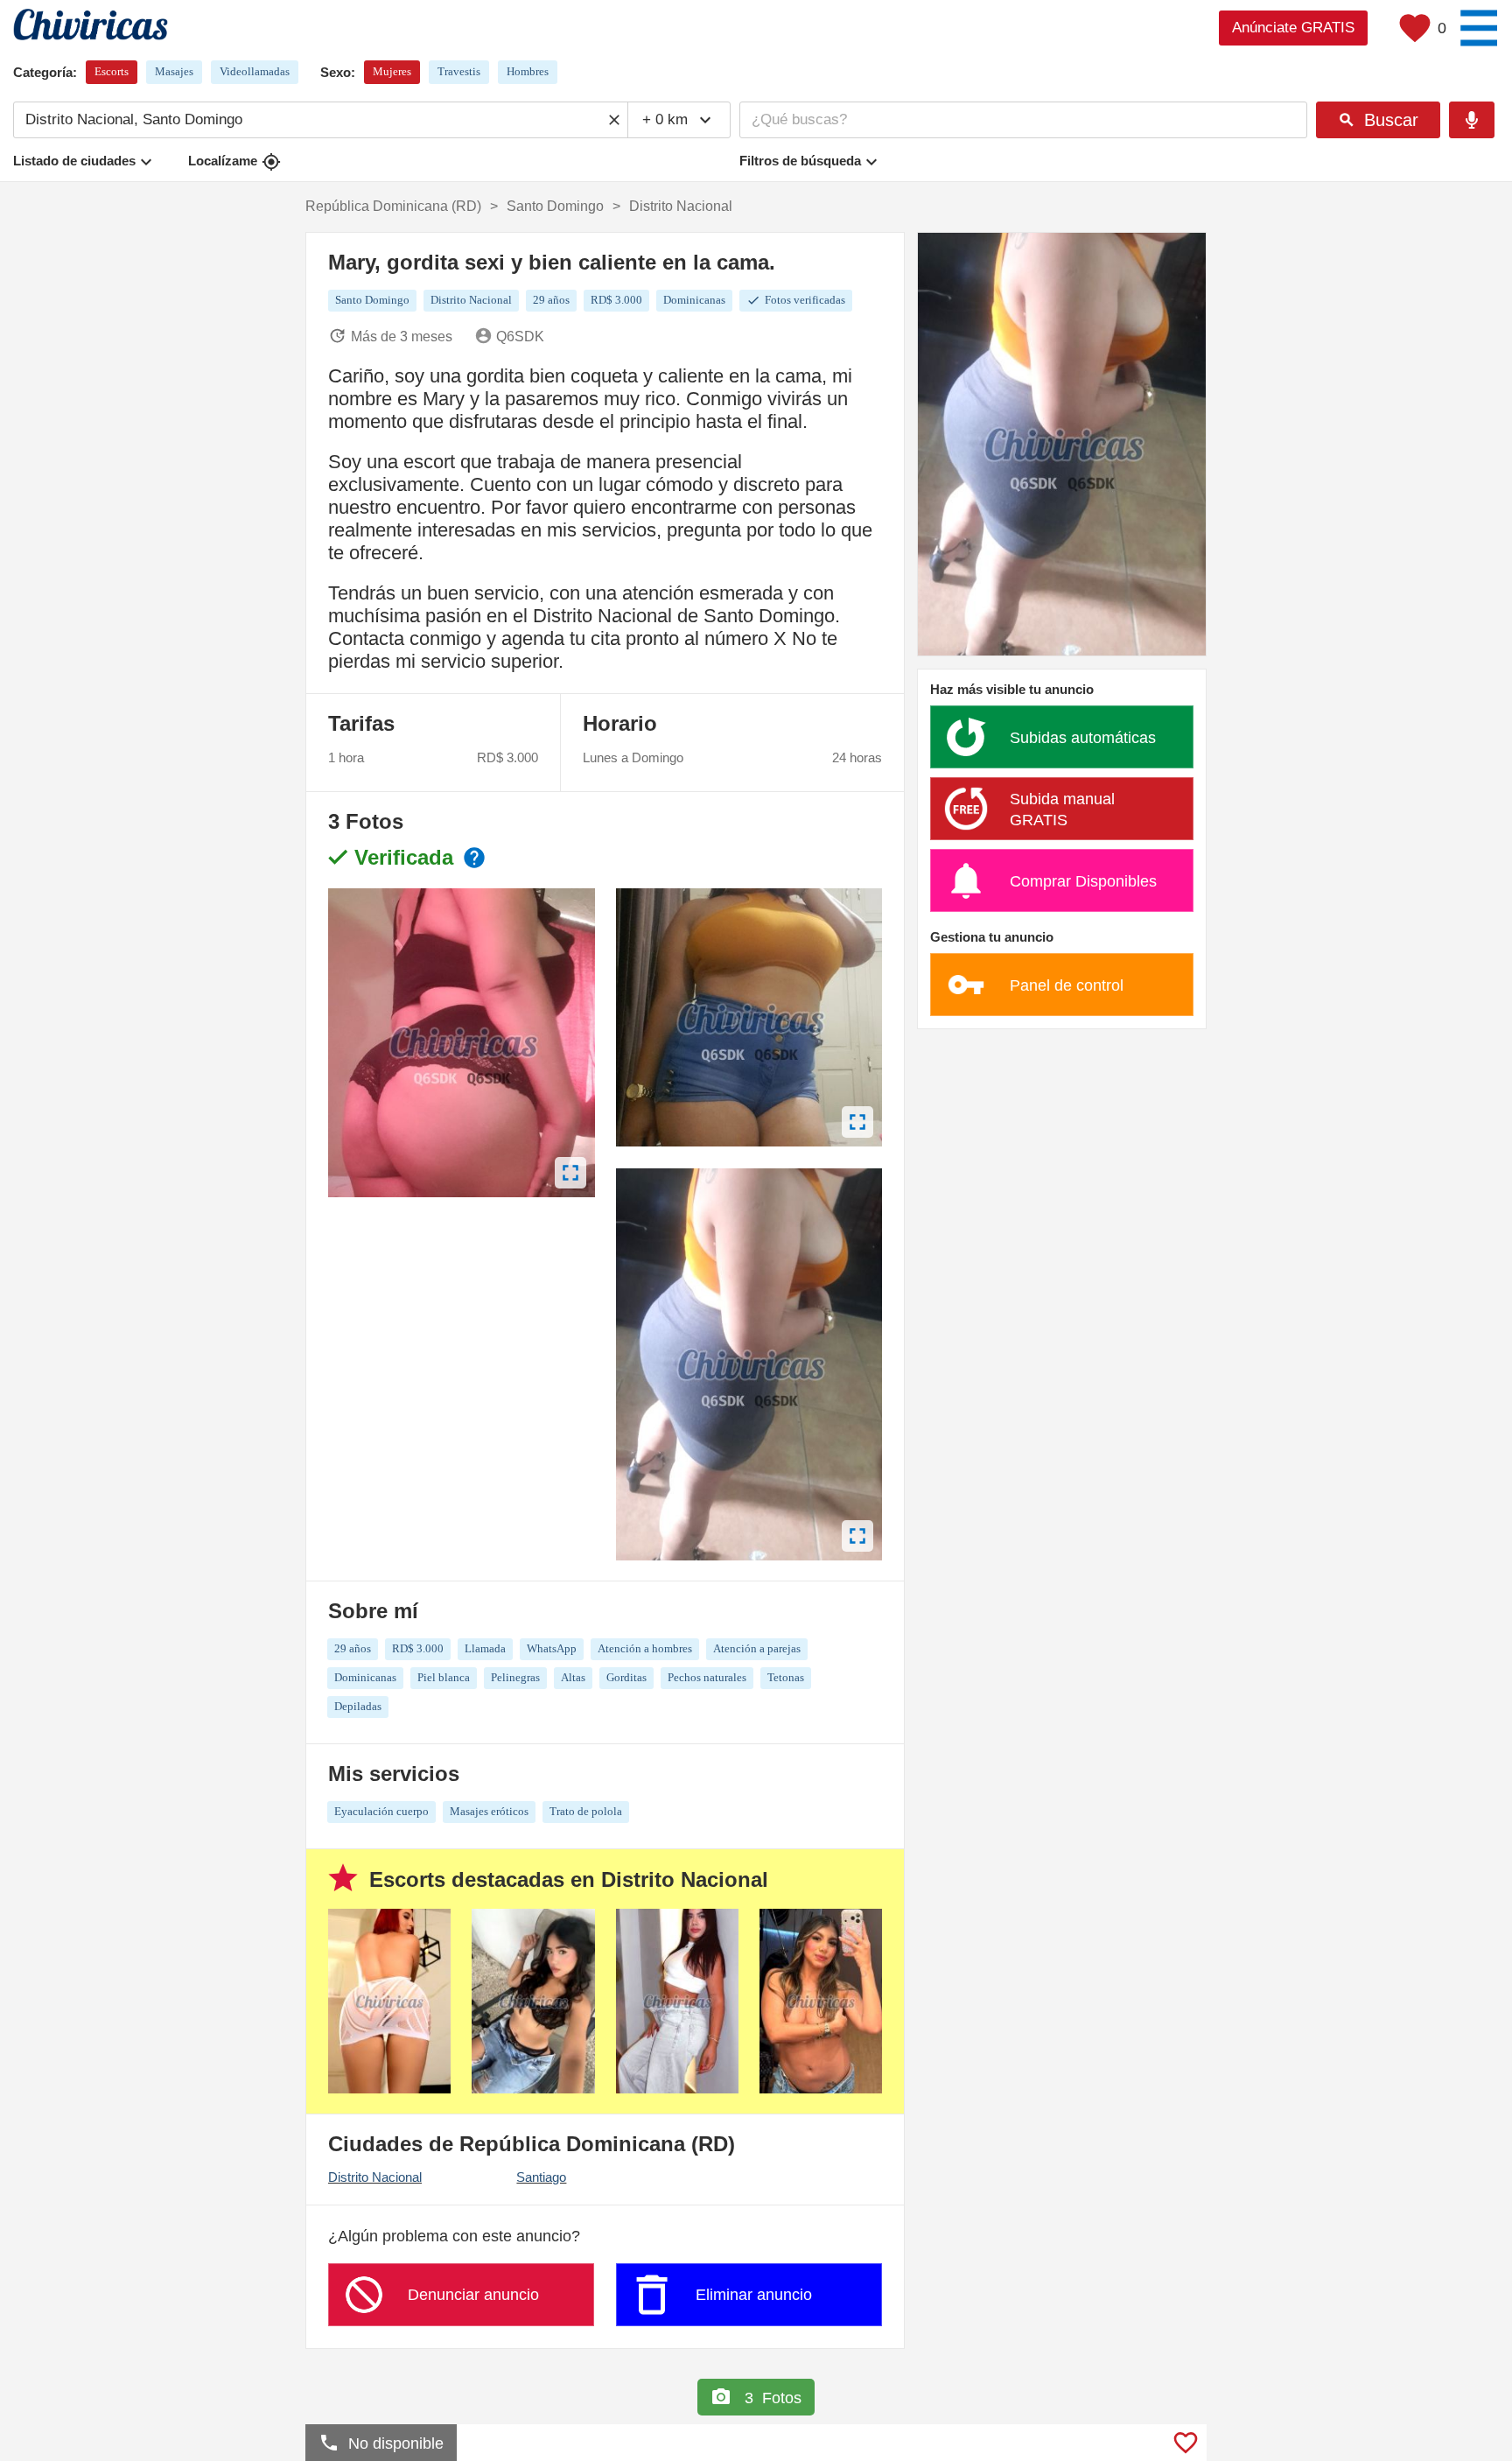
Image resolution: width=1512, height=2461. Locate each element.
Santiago (541, 2177)
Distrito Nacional (375, 2177)
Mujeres (392, 71)
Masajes (174, 71)
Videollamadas (255, 71)
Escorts (112, 71)
